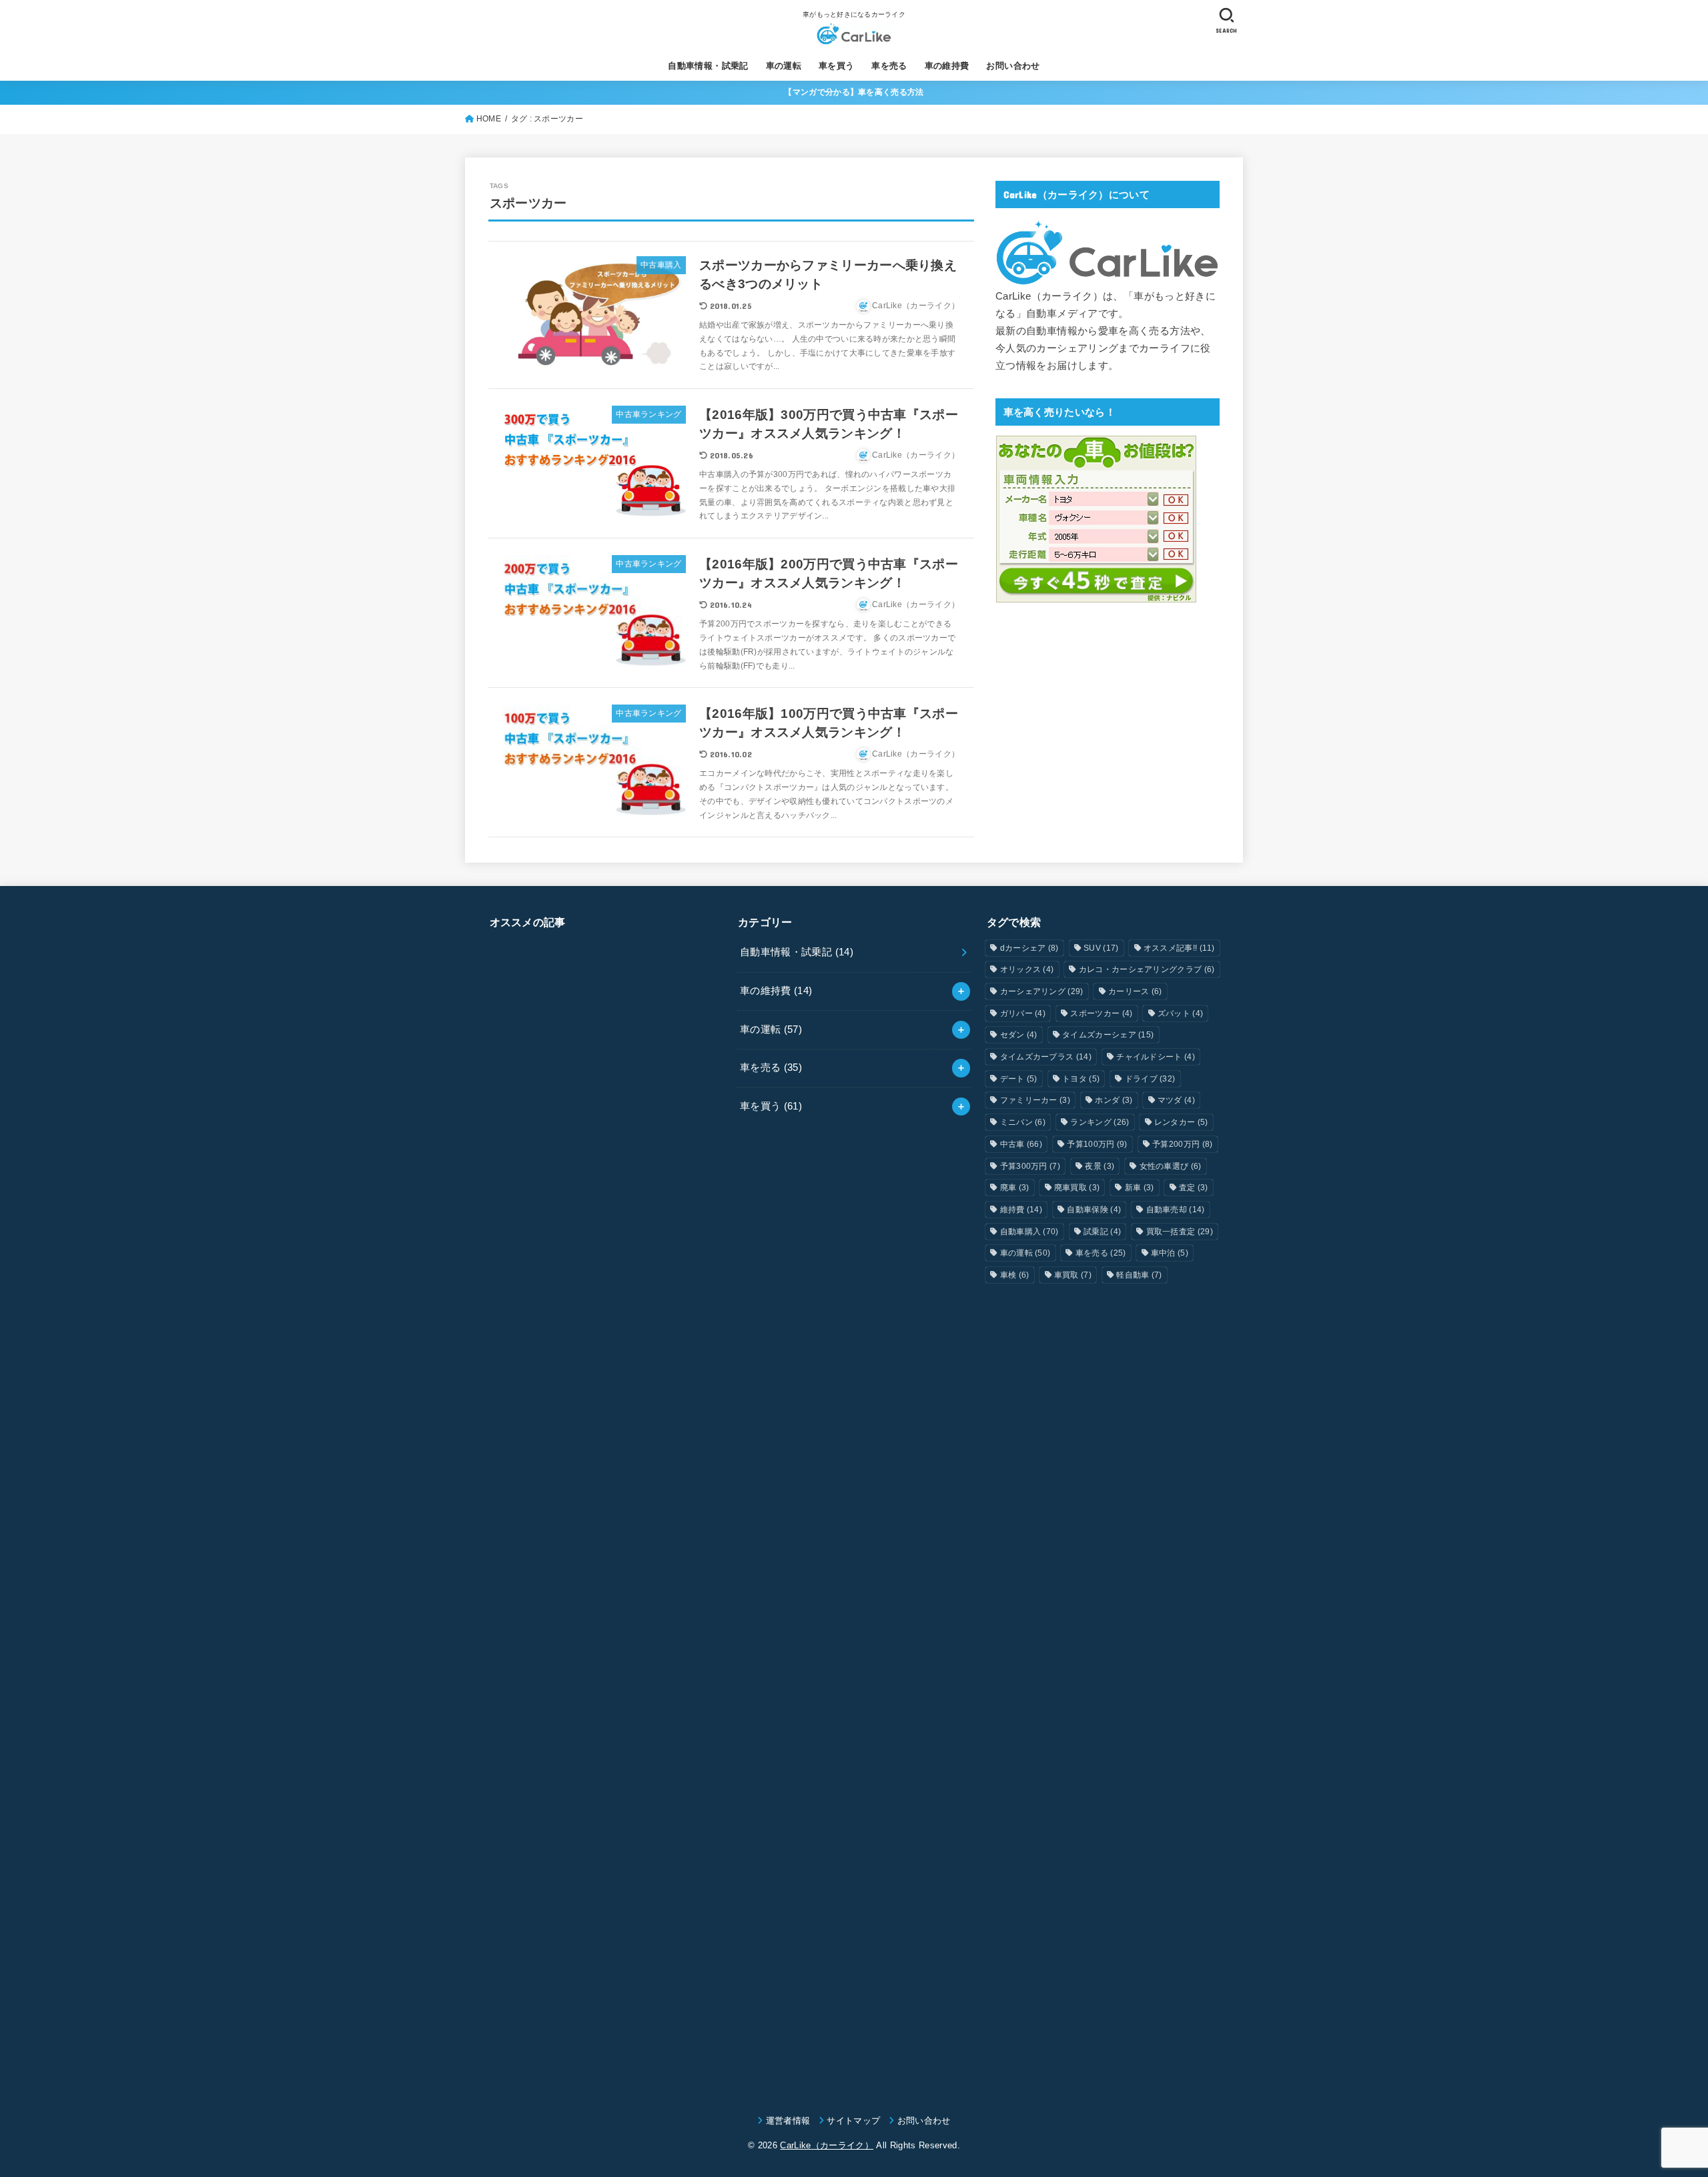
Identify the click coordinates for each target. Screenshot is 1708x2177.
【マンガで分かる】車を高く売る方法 (854, 92)
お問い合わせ (1013, 66)
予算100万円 (1097, 1144)
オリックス (1027, 969)
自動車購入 (1029, 1232)
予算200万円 (1182, 1144)
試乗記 (1102, 1232)
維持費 (1021, 1210)
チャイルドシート (1156, 1057)
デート (1019, 1079)
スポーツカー (1101, 1013)
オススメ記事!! (1179, 948)
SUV (1101, 948)
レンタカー (1181, 1122)
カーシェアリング (1042, 991)
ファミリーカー (1035, 1100)
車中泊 (1170, 1253)
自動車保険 (1094, 1210)
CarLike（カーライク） (827, 2145)
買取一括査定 (1180, 1232)
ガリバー (1023, 1013)
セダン (1019, 1035)
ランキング (1100, 1122)
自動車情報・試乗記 (708, 66)
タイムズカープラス (1046, 1057)
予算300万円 (1030, 1166)
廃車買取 (1077, 1188)
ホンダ (1114, 1100)
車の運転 (784, 66)
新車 (1140, 1188)
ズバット (1180, 1013)
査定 (1194, 1188)
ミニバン (1023, 1122)
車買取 (1073, 1275)
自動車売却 (1176, 1210)
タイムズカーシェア (1108, 1035)
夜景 (1100, 1166)
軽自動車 (1139, 1275)
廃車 (1015, 1188)
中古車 (1021, 1144)
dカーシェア (1029, 948)
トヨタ (1081, 1079)
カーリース (1135, 991)
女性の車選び (1171, 1166)
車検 (1015, 1275)
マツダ (1176, 1100)
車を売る (889, 66)
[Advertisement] (605, 1508)
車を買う (837, 66)
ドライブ (1150, 1079)
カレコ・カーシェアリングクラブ (1147, 969)
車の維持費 (947, 66)
